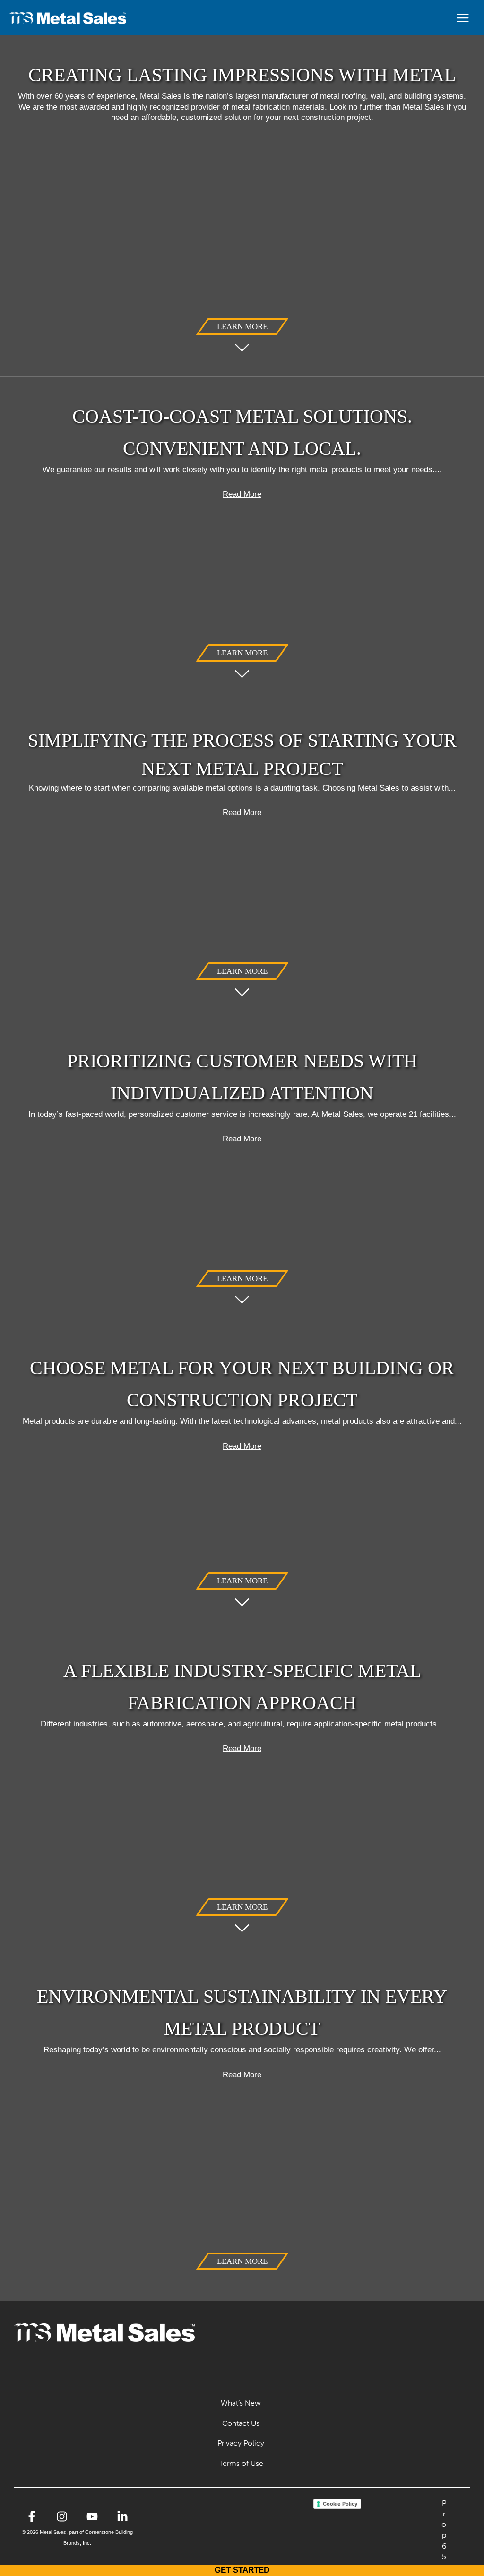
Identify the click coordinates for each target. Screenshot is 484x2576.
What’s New (241, 2403)
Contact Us (241, 2423)
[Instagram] (62, 2516)
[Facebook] (32, 2516)
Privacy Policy (241, 2443)
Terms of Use (241, 2463)
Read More (242, 494)
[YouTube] (92, 2516)
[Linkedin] (122, 2516)
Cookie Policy (340, 2504)
